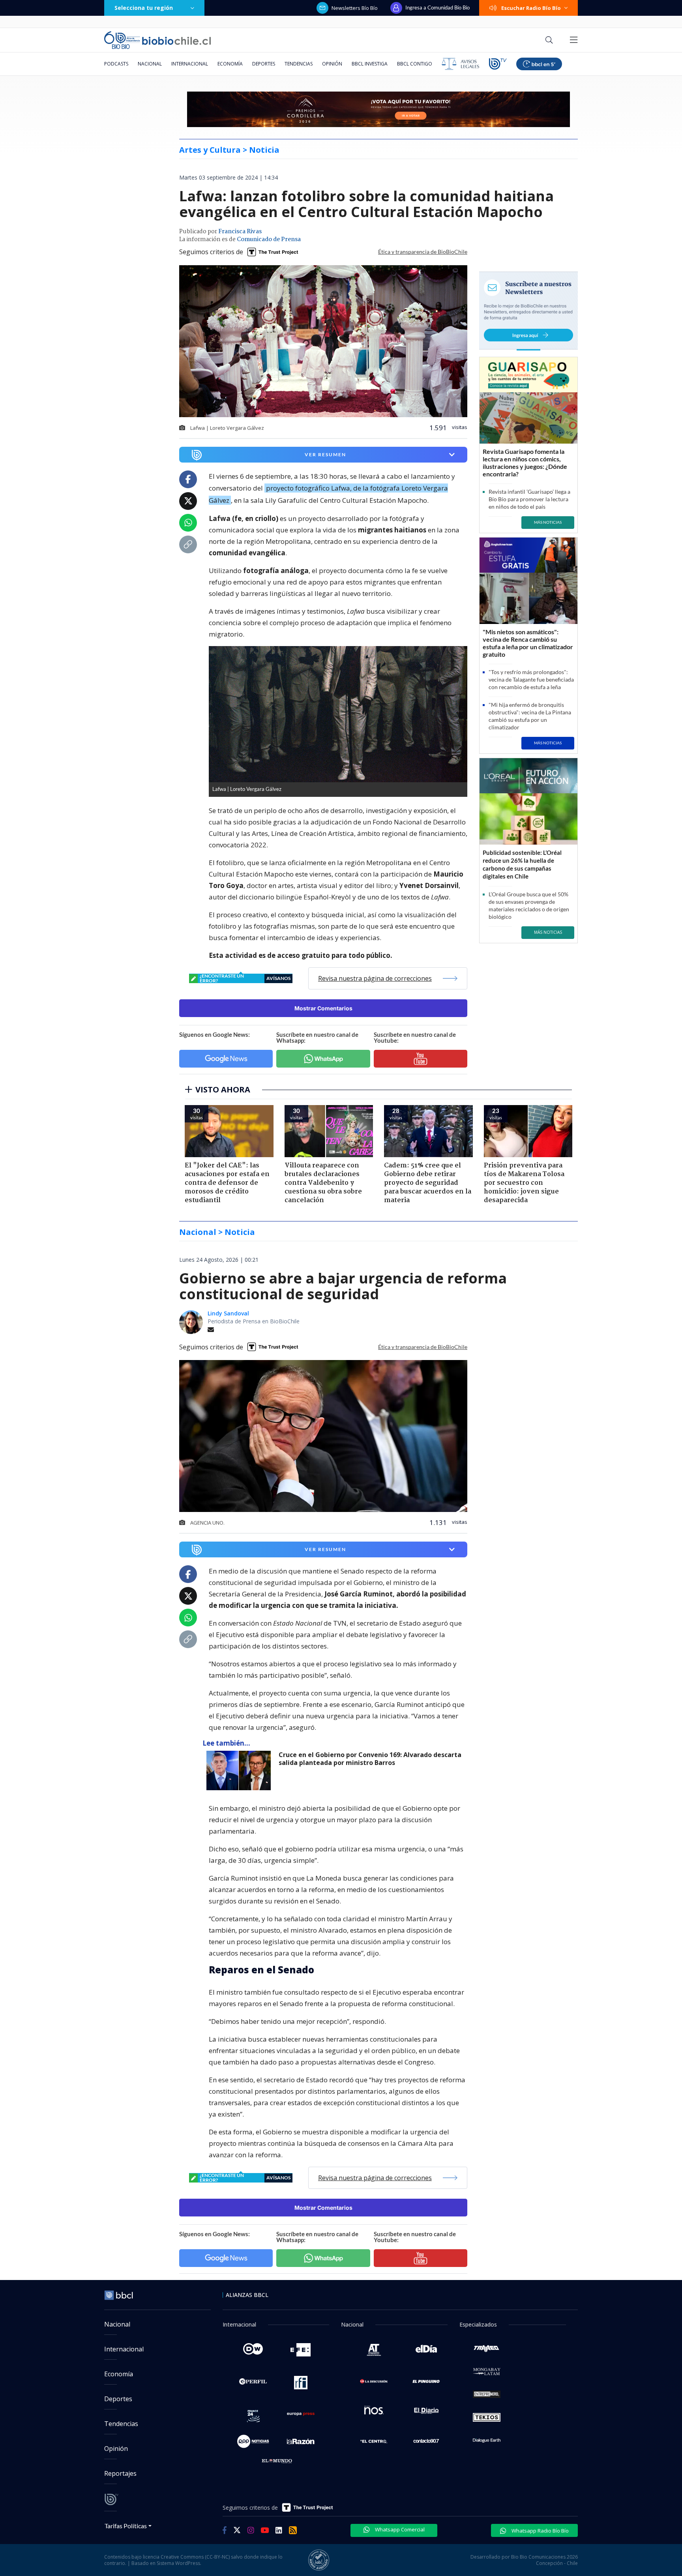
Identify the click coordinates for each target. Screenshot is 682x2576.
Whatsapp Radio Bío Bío (540, 2531)
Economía (230, 64)
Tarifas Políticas (126, 2526)
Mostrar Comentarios (323, 1008)
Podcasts (116, 64)
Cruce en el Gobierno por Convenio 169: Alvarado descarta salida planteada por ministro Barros (370, 1759)
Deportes (264, 64)
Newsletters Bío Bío (355, 8)
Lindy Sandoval (228, 1313)
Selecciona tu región (144, 8)
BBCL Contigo (415, 64)
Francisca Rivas (240, 232)
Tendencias (299, 64)
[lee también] (241, 1770)
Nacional (150, 64)
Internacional (190, 64)
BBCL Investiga (370, 64)
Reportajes (120, 2473)
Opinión (332, 64)
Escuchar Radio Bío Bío (531, 8)
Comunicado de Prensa (269, 240)
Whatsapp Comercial (399, 2529)
